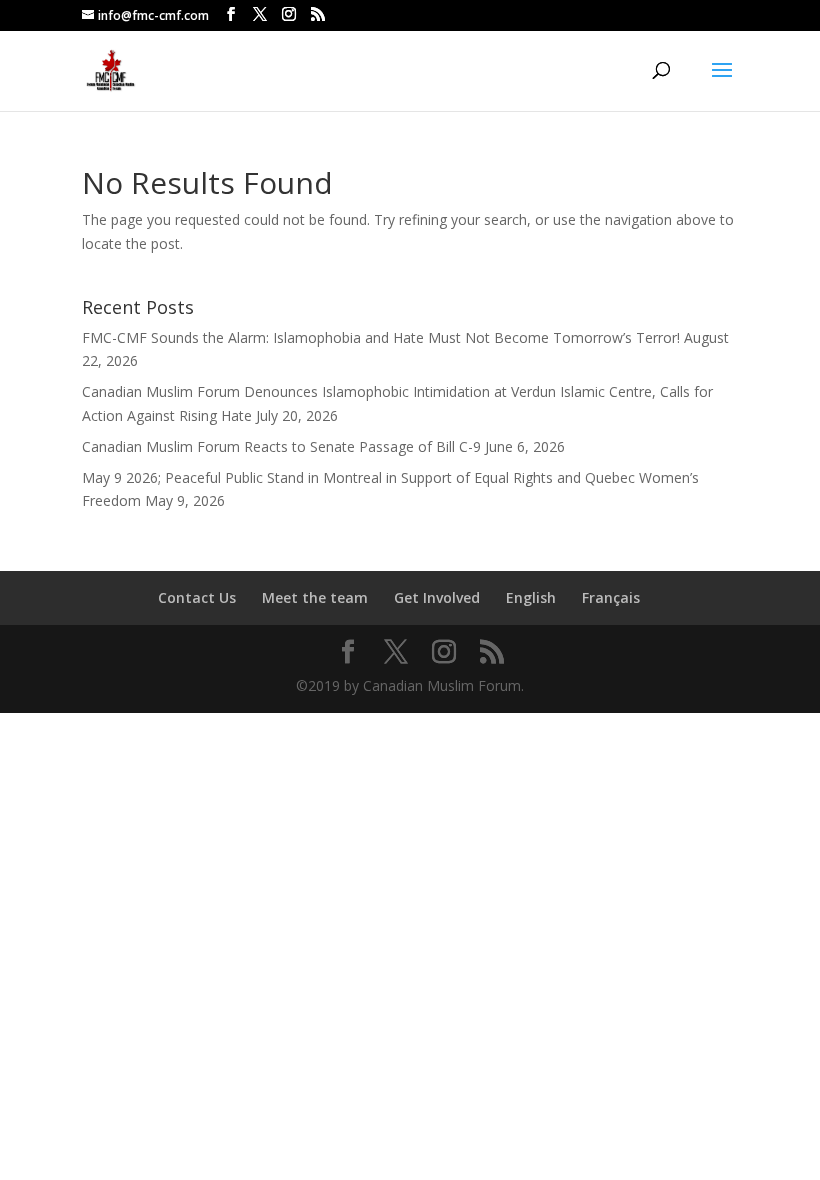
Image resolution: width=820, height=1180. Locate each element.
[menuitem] (531, 598)
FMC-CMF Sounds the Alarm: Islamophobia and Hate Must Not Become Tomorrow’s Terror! (381, 337)
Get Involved (437, 597)
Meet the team (315, 597)
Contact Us (197, 597)
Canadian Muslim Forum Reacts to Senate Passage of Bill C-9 (281, 446)
